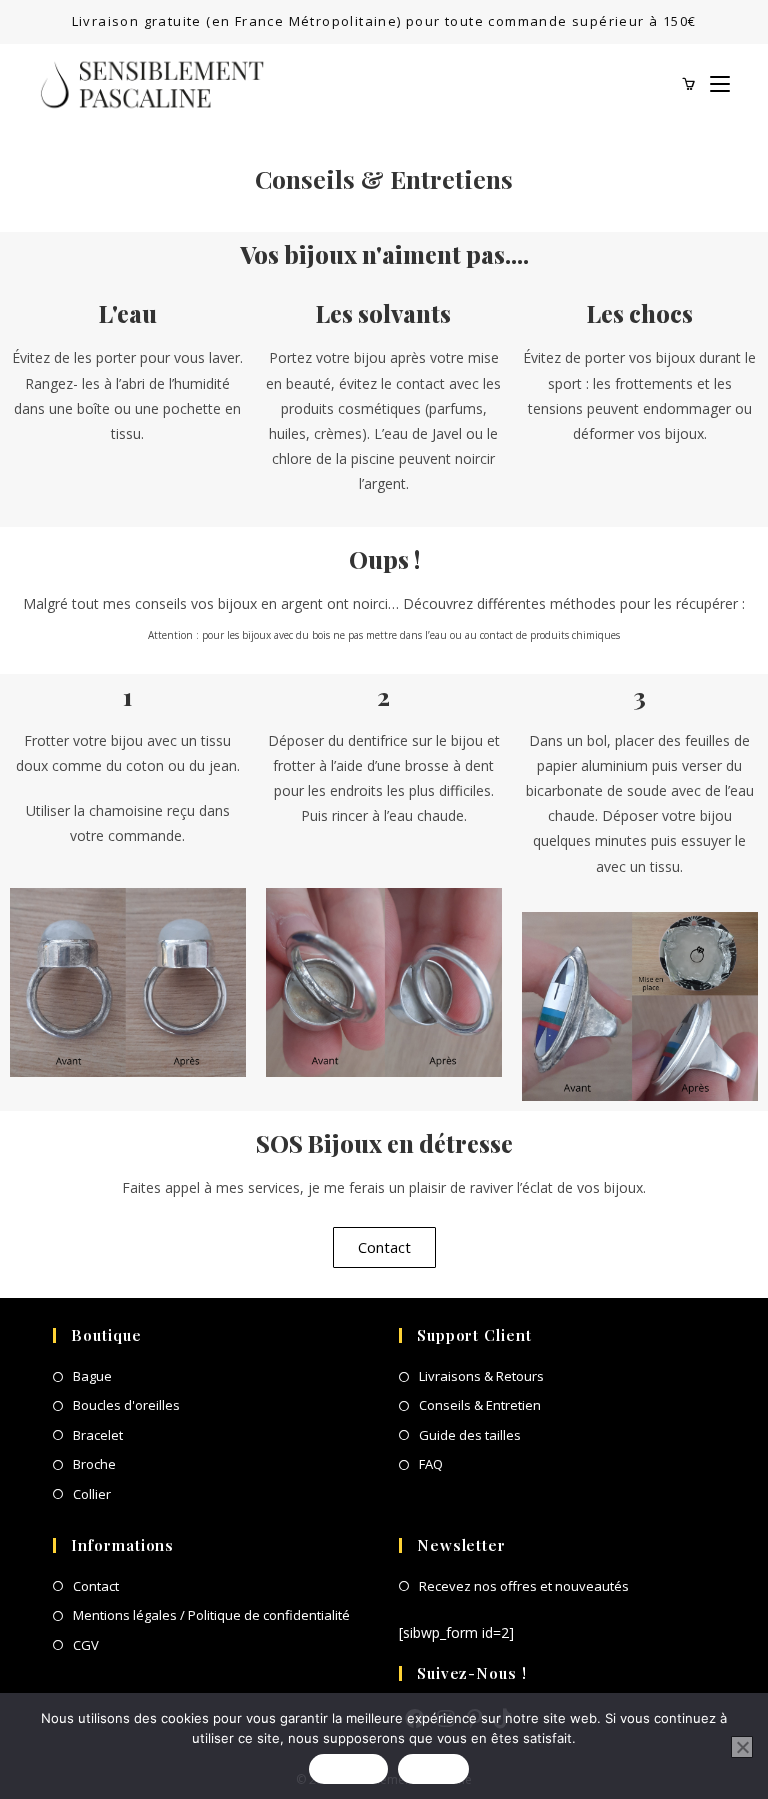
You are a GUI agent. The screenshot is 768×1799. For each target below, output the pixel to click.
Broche (94, 1464)
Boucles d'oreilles (126, 1405)
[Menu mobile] (712, 84)
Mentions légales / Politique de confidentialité (211, 1615)
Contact (96, 1586)
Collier (92, 1494)
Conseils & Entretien (480, 1405)
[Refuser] (742, 1747)
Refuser (433, 1769)
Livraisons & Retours (481, 1376)
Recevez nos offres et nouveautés (524, 1586)
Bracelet (98, 1435)
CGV (86, 1645)
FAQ (431, 1464)
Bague (92, 1376)
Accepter (348, 1769)
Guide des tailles (470, 1435)
